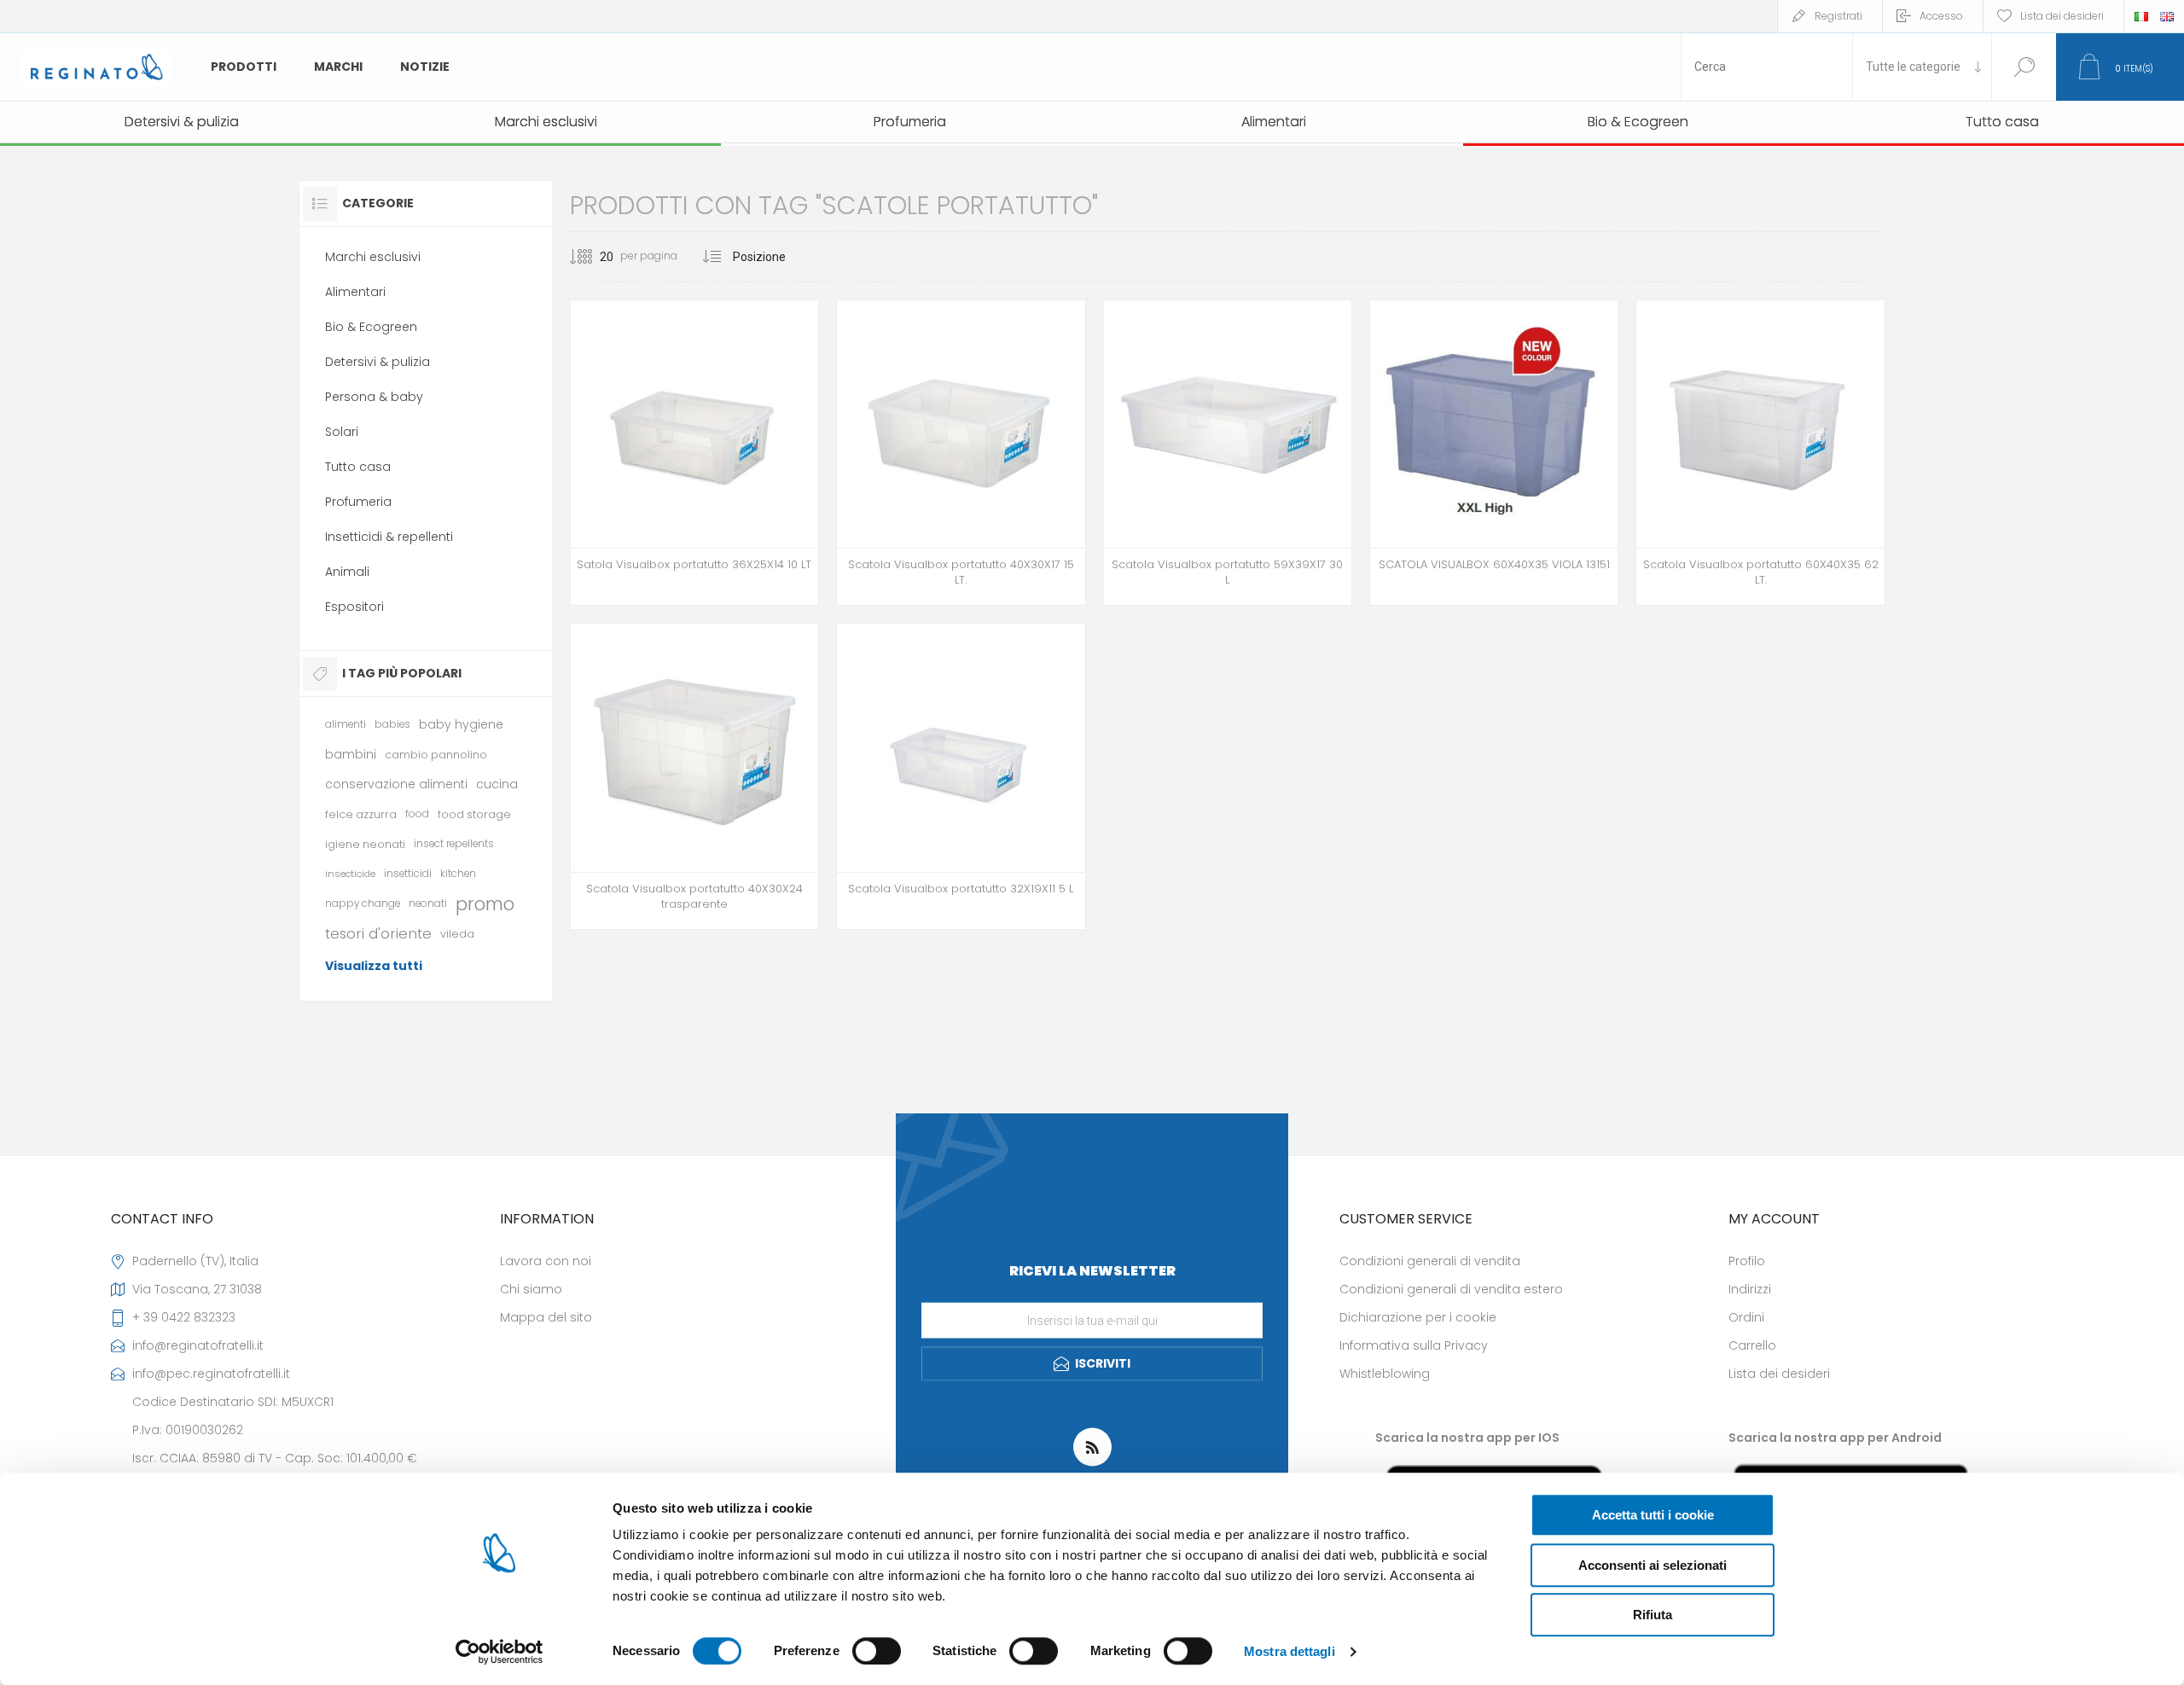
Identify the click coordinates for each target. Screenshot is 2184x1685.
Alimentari (355, 292)
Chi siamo (531, 1289)
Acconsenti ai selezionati (1653, 1565)
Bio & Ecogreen (371, 327)
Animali (347, 572)
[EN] (2167, 16)
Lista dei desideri (1779, 1374)
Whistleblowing (1385, 1374)
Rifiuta (1653, 1615)
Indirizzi (1750, 1289)
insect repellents (454, 844)
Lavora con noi (546, 1261)
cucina (497, 784)
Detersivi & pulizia (378, 362)
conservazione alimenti (396, 784)
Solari (342, 432)
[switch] (877, 1651)
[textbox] (1767, 67)
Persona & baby (374, 397)
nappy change (363, 904)
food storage (474, 814)
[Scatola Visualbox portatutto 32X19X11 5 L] (961, 776)
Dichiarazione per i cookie (1418, 1317)
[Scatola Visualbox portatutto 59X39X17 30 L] (1228, 453)
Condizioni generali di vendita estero (1451, 1289)
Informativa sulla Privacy (1414, 1345)
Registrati (1838, 16)
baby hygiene (461, 724)
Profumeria (358, 502)
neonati (428, 904)
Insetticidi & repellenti (389, 537)
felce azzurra (361, 814)
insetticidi (408, 874)
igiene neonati (365, 844)
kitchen (458, 874)
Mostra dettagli (1289, 1651)
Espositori (354, 607)
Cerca (2024, 67)
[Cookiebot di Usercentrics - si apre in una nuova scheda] (500, 1652)
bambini (351, 754)
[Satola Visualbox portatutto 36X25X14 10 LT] (694, 453)
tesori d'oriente (378, 933)
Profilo (1747, 1261)
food (417, 814)
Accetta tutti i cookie (1653, 1515)
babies (392, 724)
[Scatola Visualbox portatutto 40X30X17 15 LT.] (961, 453)
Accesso (1941, 16)
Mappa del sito (546, 1317)
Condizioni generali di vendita (1430, 1261)
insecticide (350, 874)
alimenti (346, 724)
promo (485, 904)
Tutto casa (358, 467)
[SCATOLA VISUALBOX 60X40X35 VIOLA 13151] (1494, 453)
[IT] (2141, 16)
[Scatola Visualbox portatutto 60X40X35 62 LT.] (1760, 453)
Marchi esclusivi (373, 257)
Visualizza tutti (374, 966)
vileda (457, 934)
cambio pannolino (436, 755)
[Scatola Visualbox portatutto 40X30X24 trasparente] (694, 776)
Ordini (1746, 1317)
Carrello (1752, 1345)
